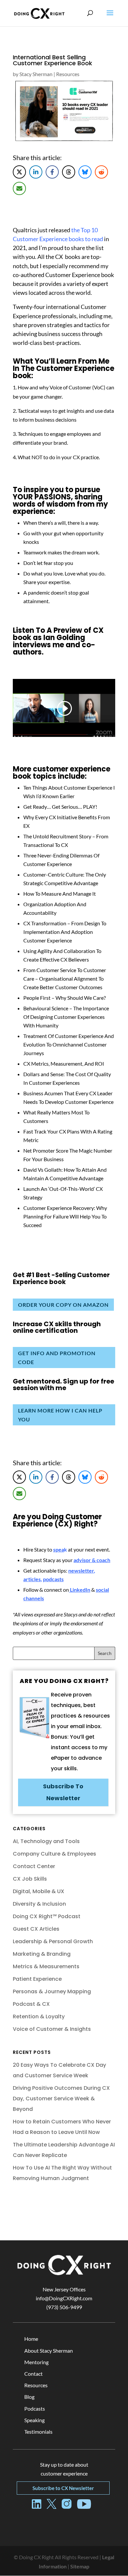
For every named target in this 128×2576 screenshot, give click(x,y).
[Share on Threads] (69, 172)
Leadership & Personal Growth (53, 1941)
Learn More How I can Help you (60, 1415)
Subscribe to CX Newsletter (63, 2488)
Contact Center (34, 1866)
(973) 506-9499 (64, 2307)
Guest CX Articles (36, 1929)
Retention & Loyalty (39, 2016)
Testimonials (38, 2432)
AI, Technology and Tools (46, 1841)
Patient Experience (37, 1979)
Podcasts (35, 2408)
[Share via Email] (19, 188)
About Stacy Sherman (49, 2351)
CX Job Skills (30, 1879)
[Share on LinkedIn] (36, 172)
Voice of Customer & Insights (52, 2029)
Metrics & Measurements (46, 1966)
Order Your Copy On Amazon (63, 1305)
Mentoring (36, 2362)
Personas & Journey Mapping (52, 1991)
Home (31, 2339)
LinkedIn (80, 1590)
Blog (29, 2397)
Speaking (34, 2420)
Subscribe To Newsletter (63, 1792)
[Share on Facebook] (52, 172)
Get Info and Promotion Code (57, 1358)
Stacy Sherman (36, 74)
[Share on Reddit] (101, 172)
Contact (33, 2374)
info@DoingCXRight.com (64, 2298)
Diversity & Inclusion (39, 1904)
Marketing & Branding (42, 1954)
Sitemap (80, 2566)
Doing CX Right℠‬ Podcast (47, 1916)
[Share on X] (19, 172)
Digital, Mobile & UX (39, 1891)
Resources (68, 74)
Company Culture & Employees (54, 1854)
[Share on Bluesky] (85, 172)
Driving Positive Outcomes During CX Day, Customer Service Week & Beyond (61, 2099)
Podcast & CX (31, 2004)
